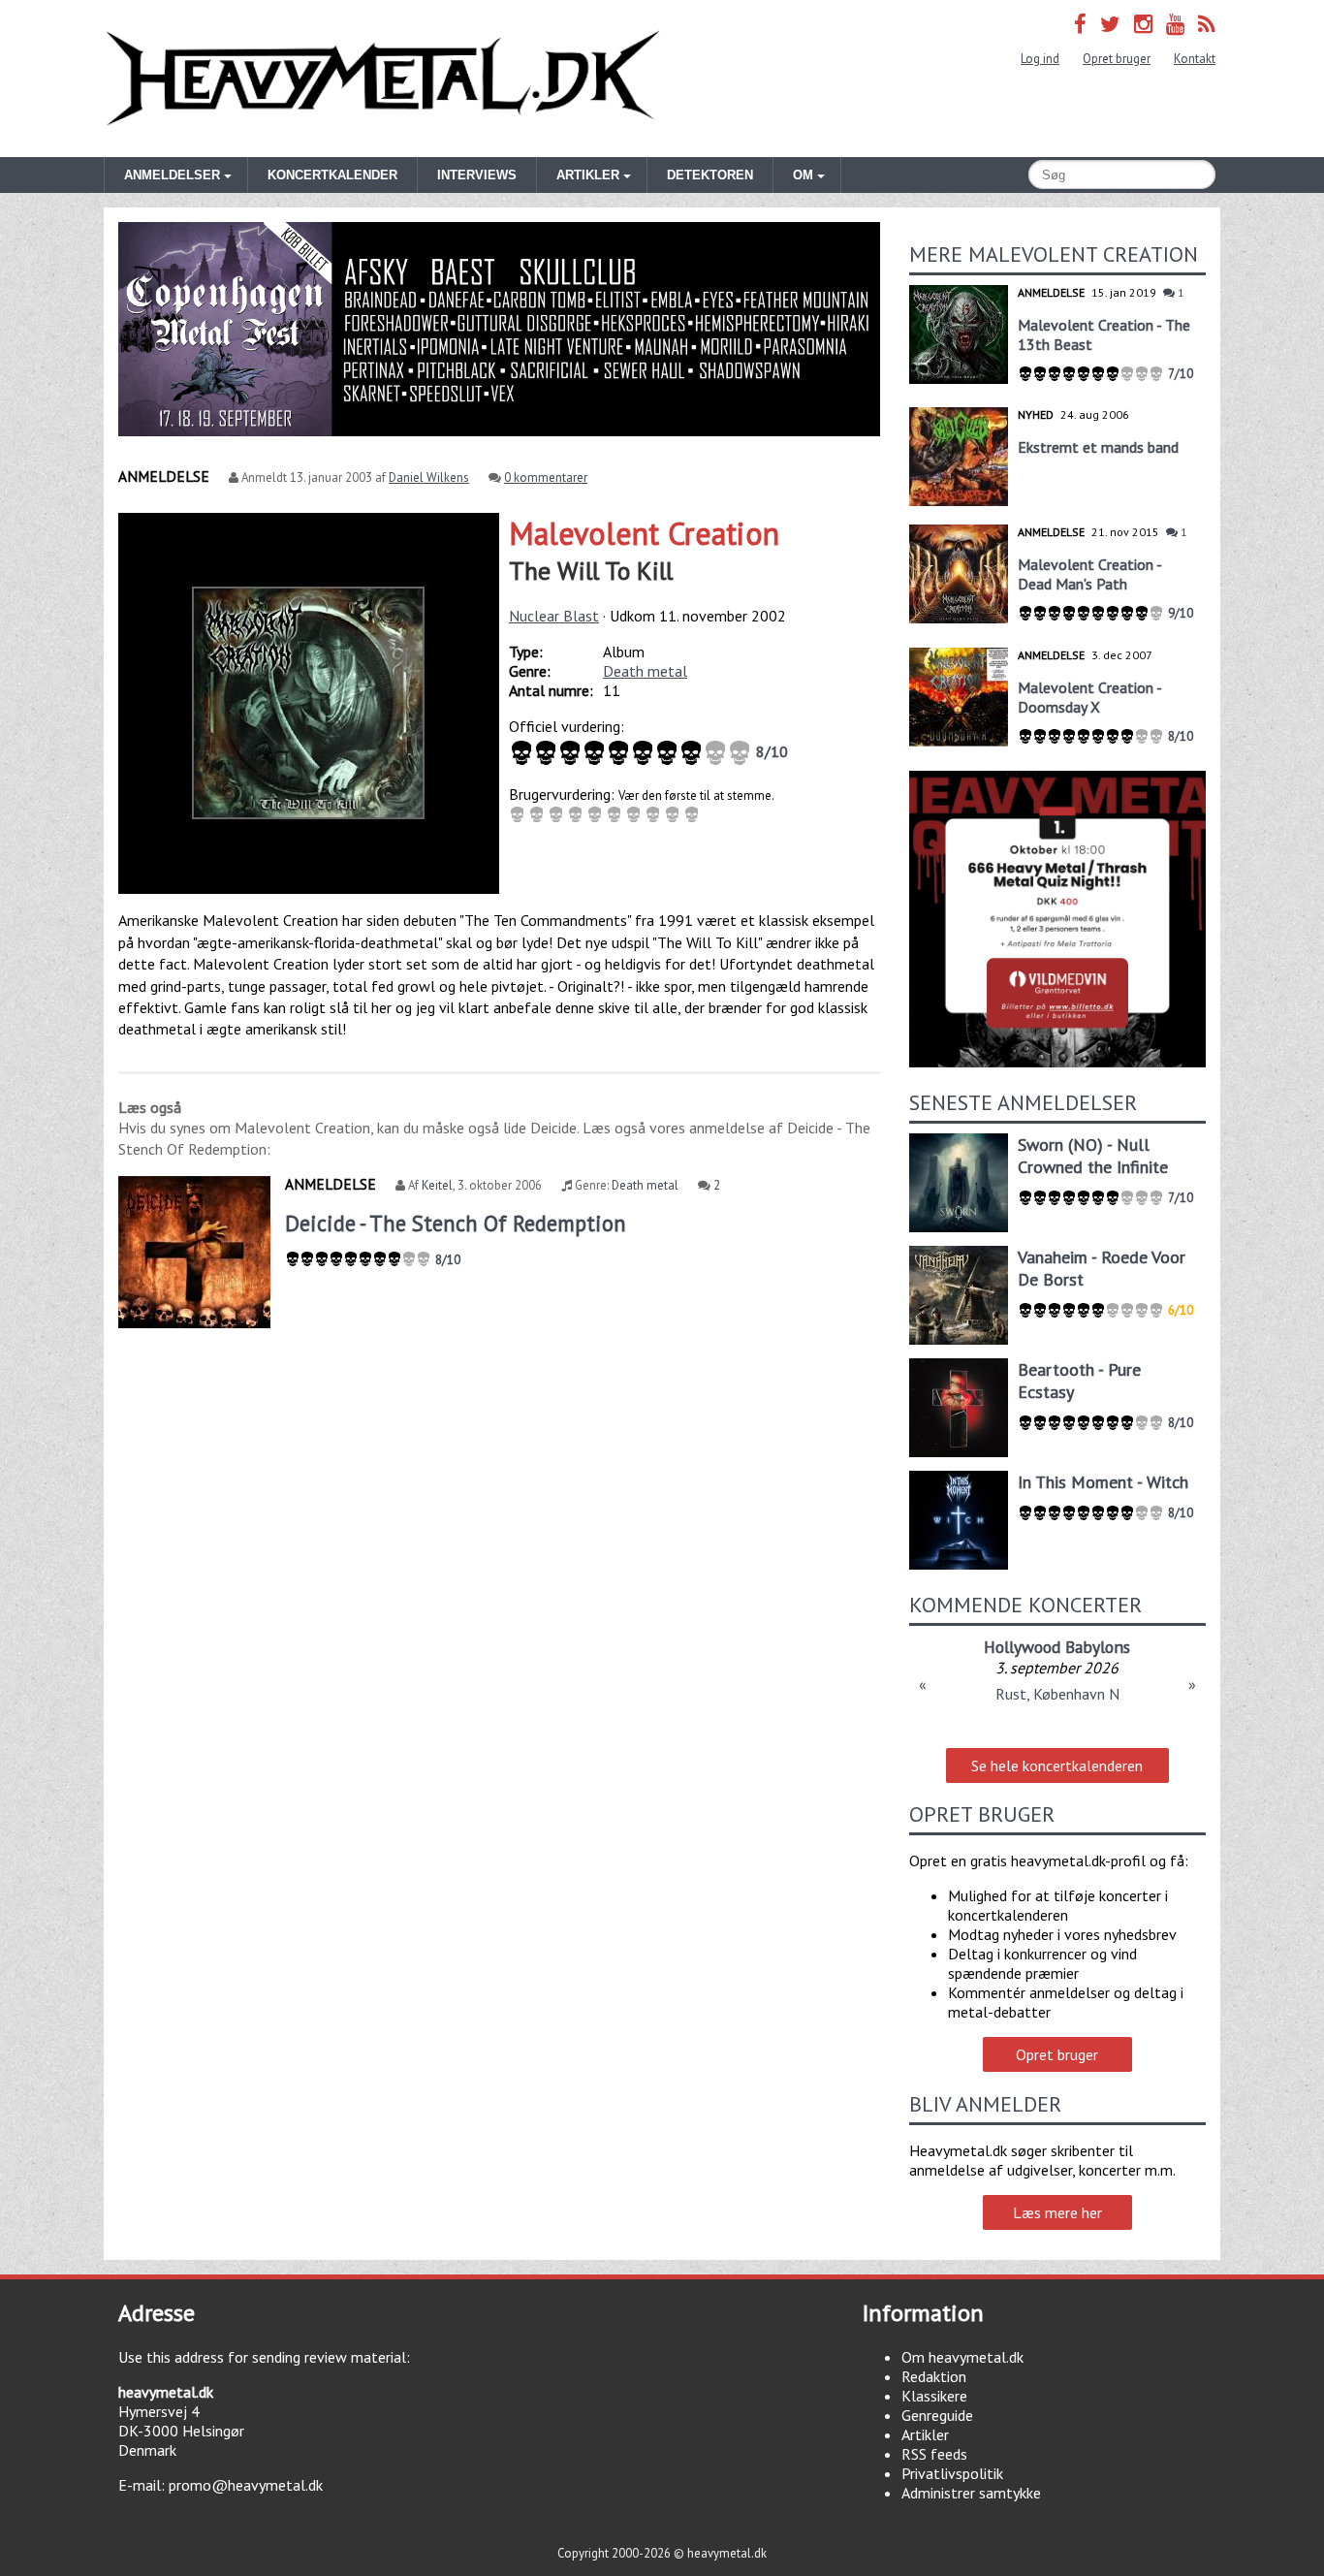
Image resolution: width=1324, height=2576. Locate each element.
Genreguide (937, 2415)
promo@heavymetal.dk (246, 2485)
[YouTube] (1175, 24)
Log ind (1040, 59)
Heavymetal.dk (383, 79)
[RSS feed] (1207, 24)
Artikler (925, 2434)
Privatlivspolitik (952, 2473)
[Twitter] (1110, 24)
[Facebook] (1080, 24)
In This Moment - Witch (1103, 1482)
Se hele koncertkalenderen (1057, 1765)
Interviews (477, 175)
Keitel (437, 1185)
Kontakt (1195, 59)
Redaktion (934, 2376)
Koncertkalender (332, 175)
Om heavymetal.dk (962, 2357)
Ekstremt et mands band (1098, 447)
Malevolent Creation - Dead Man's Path (1089, 574)
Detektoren (710, 175)
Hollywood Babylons (1057, 1647)
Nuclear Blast (554, 616)
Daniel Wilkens (429, 477)
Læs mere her (1057, 2212)
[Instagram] (1143, 24)
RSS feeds (934, 2454)
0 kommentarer (546, 477)
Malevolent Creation (644, 533)
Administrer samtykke (971, 2493)
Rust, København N (1057, 1694)
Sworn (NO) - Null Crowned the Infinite (1093, 1156)
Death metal (645, 671)
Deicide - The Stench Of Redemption (456, 1223)
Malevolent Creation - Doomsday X (1089, 697)
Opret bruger (1117, 59)
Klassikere (934, 2396)
